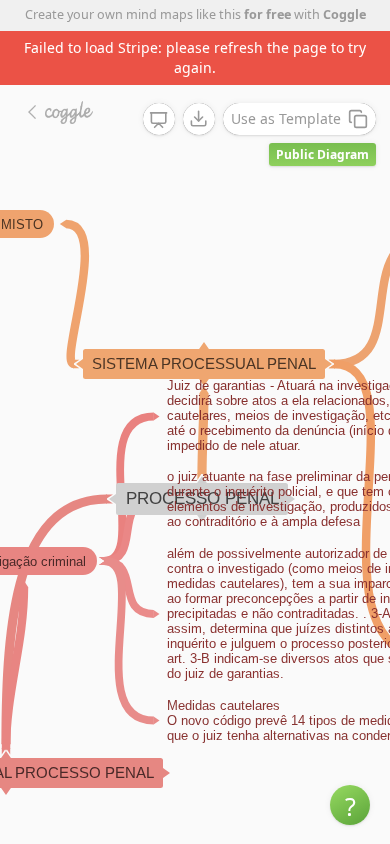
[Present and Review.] (159, 120)
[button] (350, 805)
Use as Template (286, 118)
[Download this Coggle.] (199, 119)
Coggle (344, 14)
